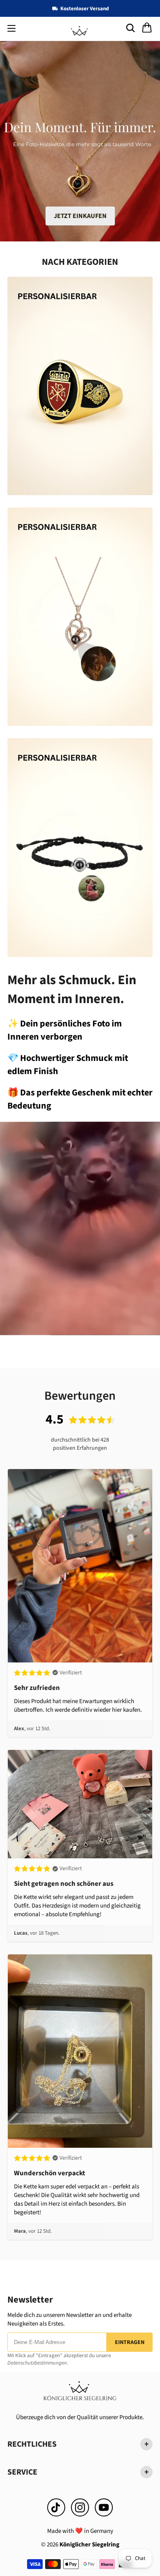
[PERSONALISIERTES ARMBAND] (80, 847)
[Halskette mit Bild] (80, 617)
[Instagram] (80, 2507)
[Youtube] (104, 2507)
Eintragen (130, 2342)
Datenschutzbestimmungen (37, 2363)
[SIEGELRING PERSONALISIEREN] (80, 386)
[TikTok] (56, 2507)
